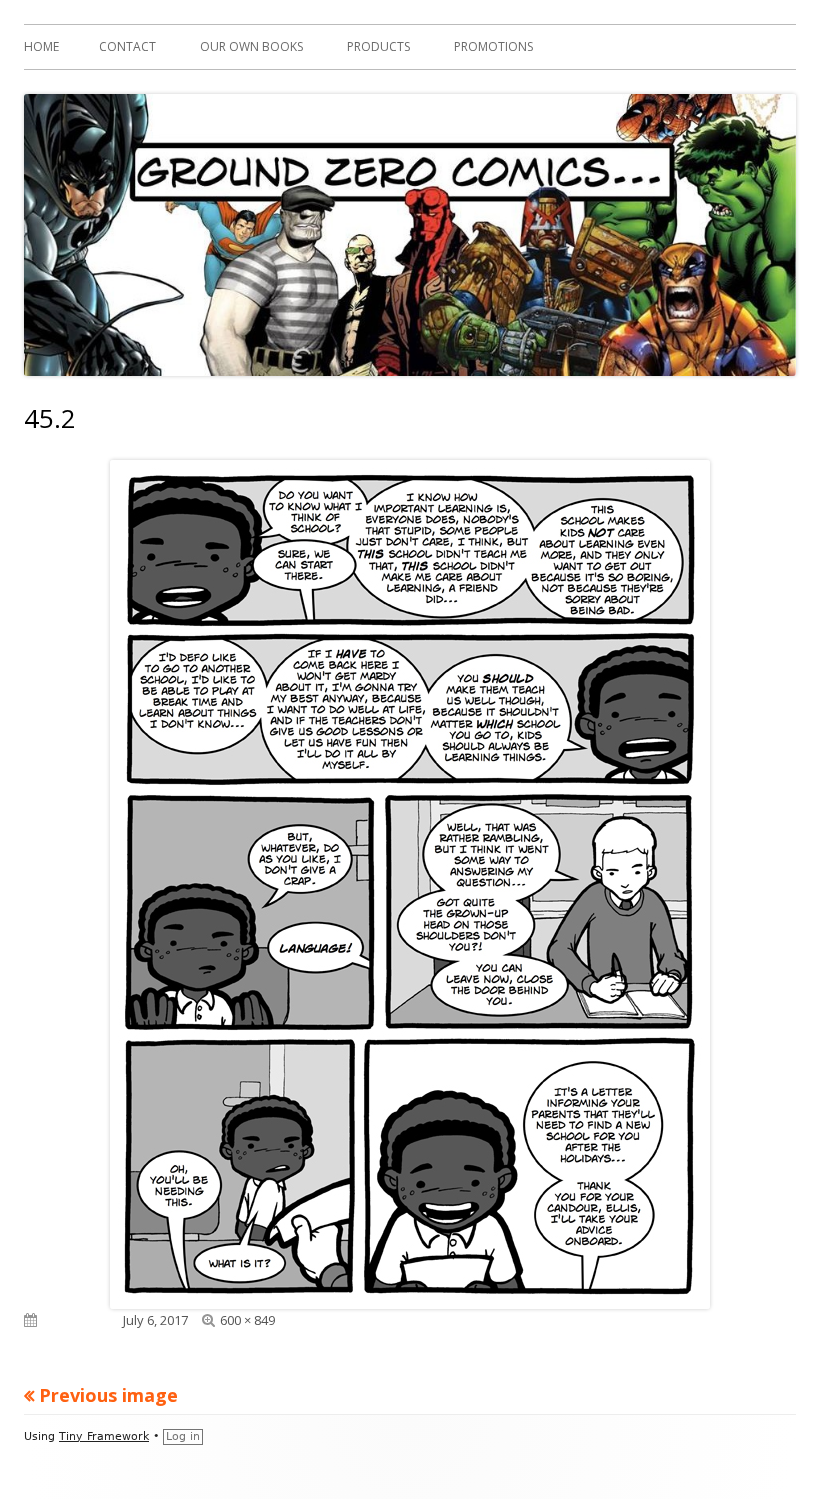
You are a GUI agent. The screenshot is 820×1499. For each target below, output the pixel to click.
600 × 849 (247, 1320)
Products (378, 46)
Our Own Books (251, 46)
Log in (183, 1436)
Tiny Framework (104, 1436)
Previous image (108, 1395)
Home (41, 46)
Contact (127, 46)
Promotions (493, 46)
